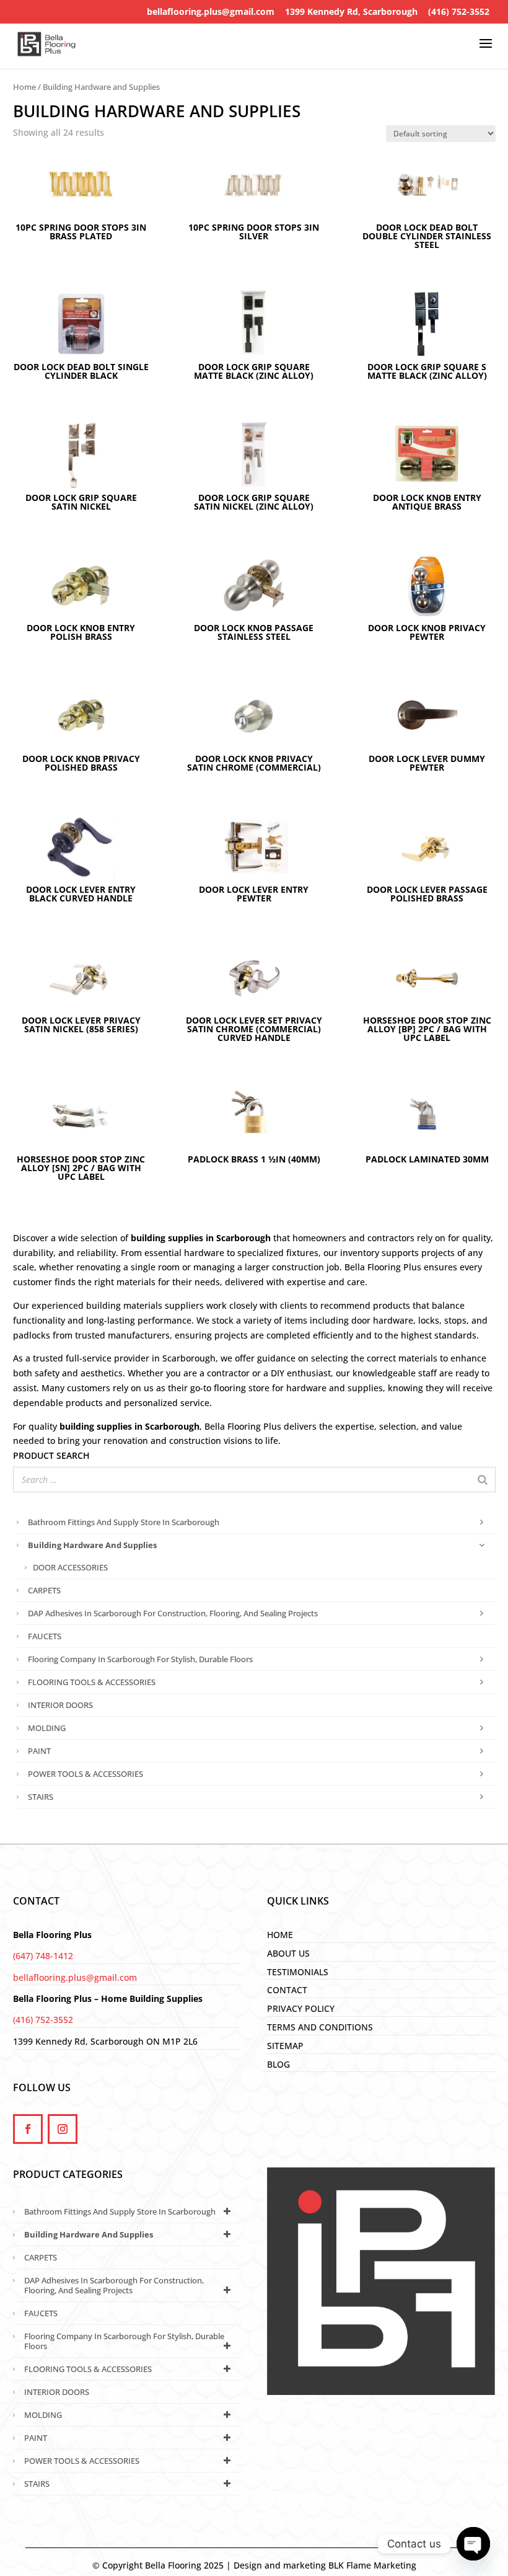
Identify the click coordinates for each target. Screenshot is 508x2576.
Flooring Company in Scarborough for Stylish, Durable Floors (140, 1659)
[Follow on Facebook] (28, 2129)
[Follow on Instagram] (63, 2129)
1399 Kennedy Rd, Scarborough (351, 11)
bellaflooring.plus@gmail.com (211, 11)
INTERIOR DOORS (60, 1705)
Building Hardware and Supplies (92, 1545)
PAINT (39, 1751)
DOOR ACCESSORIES (70, 1567)
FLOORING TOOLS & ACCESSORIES (92, 1682)
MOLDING (47, 1728)
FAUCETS (45, 1636)
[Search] (483, 1480)
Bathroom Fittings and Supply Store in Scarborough (124, 1522)
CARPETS (44, 1590)
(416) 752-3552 (459, 11)
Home (24, 87)
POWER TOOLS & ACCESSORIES (85, 1774)
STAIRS (41, 1797)
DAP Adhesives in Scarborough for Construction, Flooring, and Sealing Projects (173, 1613)
